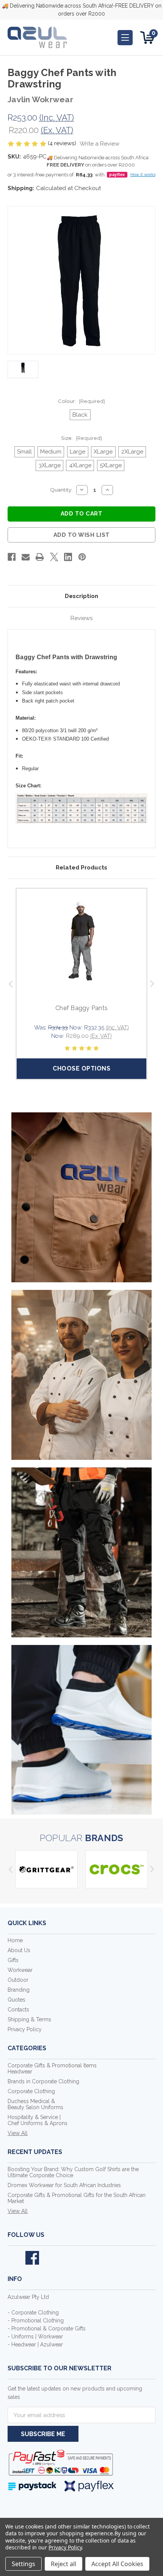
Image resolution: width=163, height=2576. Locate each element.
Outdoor (18, 1980)
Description (81, 596)
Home (15, 1940)
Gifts (13, 1960)
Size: (81, 438)
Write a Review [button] (100, 144)
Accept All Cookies (117, 2564)
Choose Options (81, 1068)
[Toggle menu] (125, 38)
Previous (10, 984)
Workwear (20, 1970)
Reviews (81, 618)
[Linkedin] (68, 557)
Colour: (81, 401)
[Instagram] (50, 2258)
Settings (24, 2564)
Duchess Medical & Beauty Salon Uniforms (35, 2104)
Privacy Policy (25, 2029)
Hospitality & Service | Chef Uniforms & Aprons (38, 2120)
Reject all (63, 2564)
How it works (143, 175)
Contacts (18, 2010)
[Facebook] (12, 557)
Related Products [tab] (81, 868)
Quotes (16, 2000)
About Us (19, 1950)
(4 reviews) (63, 143)
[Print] (40, 557)
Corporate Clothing (31, 2091)
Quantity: (61, 490)
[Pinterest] (82, 557)
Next (153, 984)
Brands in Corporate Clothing (43, 2081)
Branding (19, 1990)
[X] (54, 557)
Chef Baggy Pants (81, 1008)
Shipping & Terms (29, 2019)
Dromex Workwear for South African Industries (64, 2185)
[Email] (26, 557)
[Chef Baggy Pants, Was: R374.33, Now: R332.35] (81, 941)
